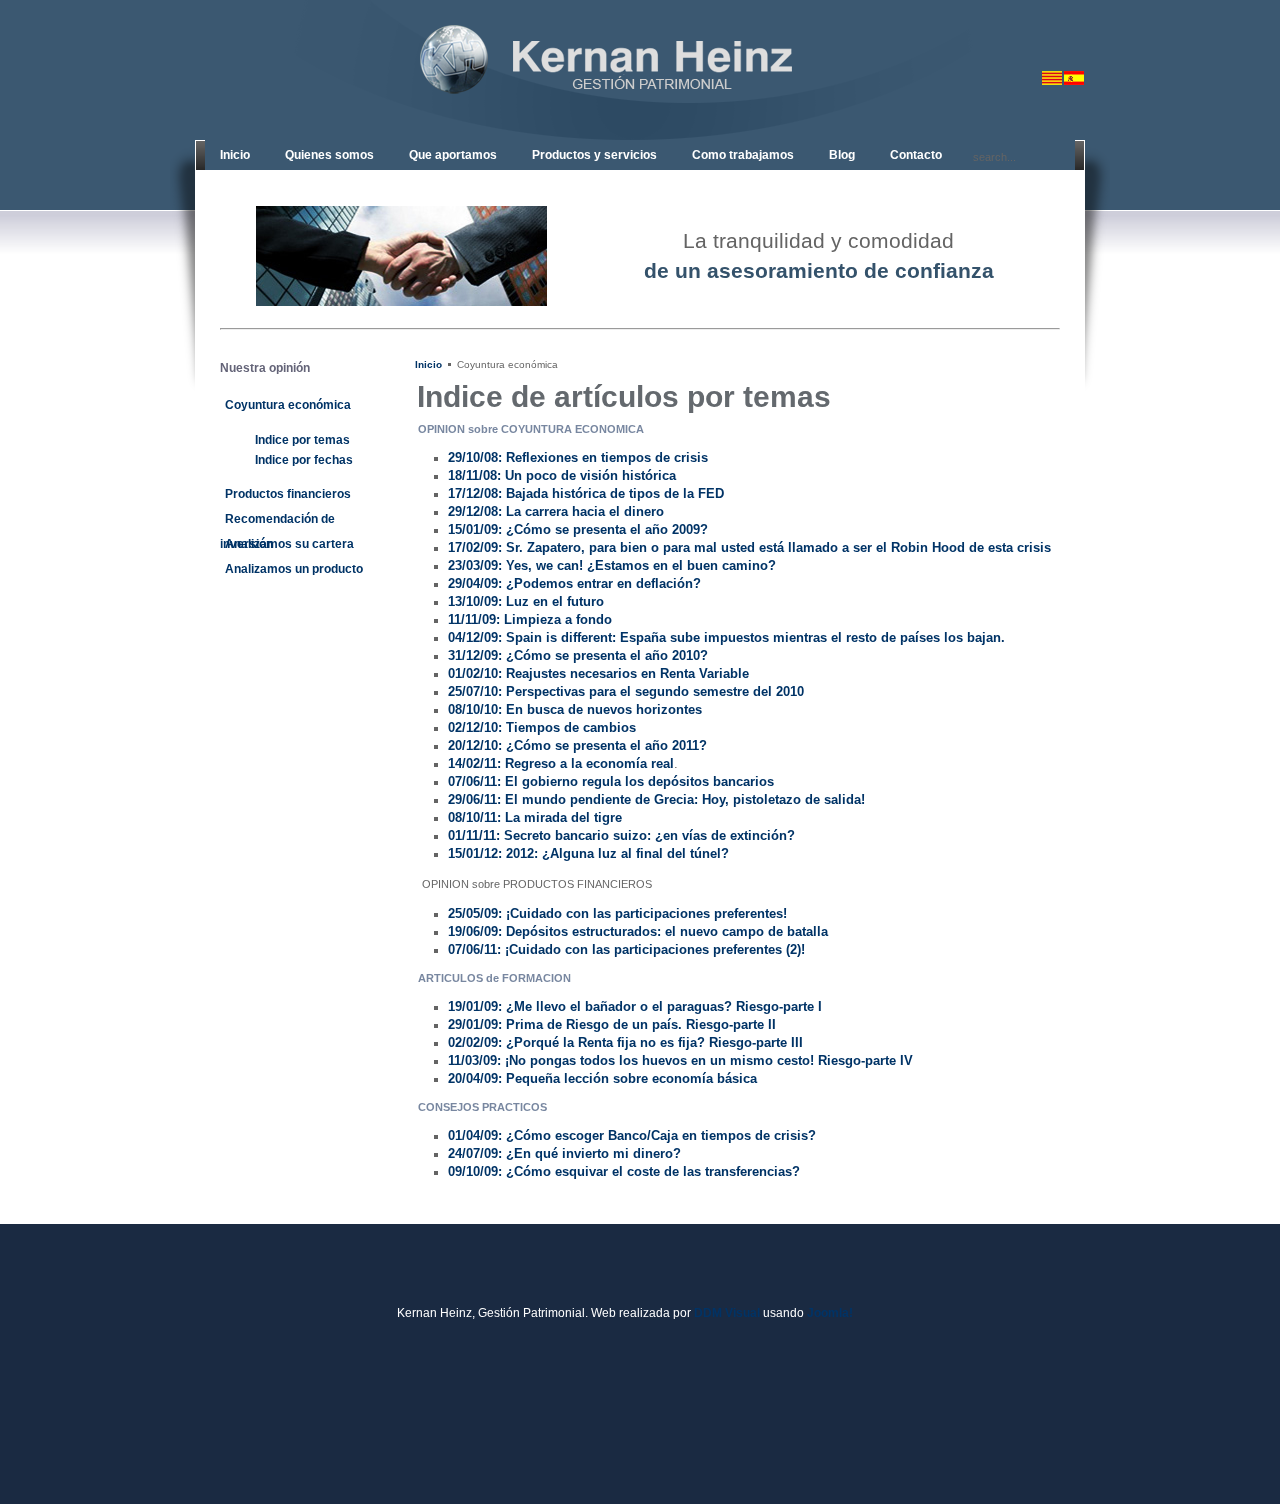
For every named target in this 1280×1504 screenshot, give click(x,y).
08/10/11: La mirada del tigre (535, 817)
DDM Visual (727, 1313)
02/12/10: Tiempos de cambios (542, 727)
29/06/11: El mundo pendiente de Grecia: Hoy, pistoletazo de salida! (656, 799)
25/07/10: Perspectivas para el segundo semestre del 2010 (626, 691)
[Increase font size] (1077, 34)
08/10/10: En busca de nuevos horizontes (575, 709)
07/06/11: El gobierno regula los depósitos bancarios (611, 781)
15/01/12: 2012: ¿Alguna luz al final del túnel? (588, 853)
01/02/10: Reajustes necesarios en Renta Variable (598, 673)
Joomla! (830, 1313)
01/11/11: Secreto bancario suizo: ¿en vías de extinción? (621, 835)
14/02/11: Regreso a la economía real (561, 763)
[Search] (964, 155)
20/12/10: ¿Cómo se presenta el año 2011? (577, 745)
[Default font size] (1062, 34)
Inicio (428, 364)
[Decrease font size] (1047, 34)
